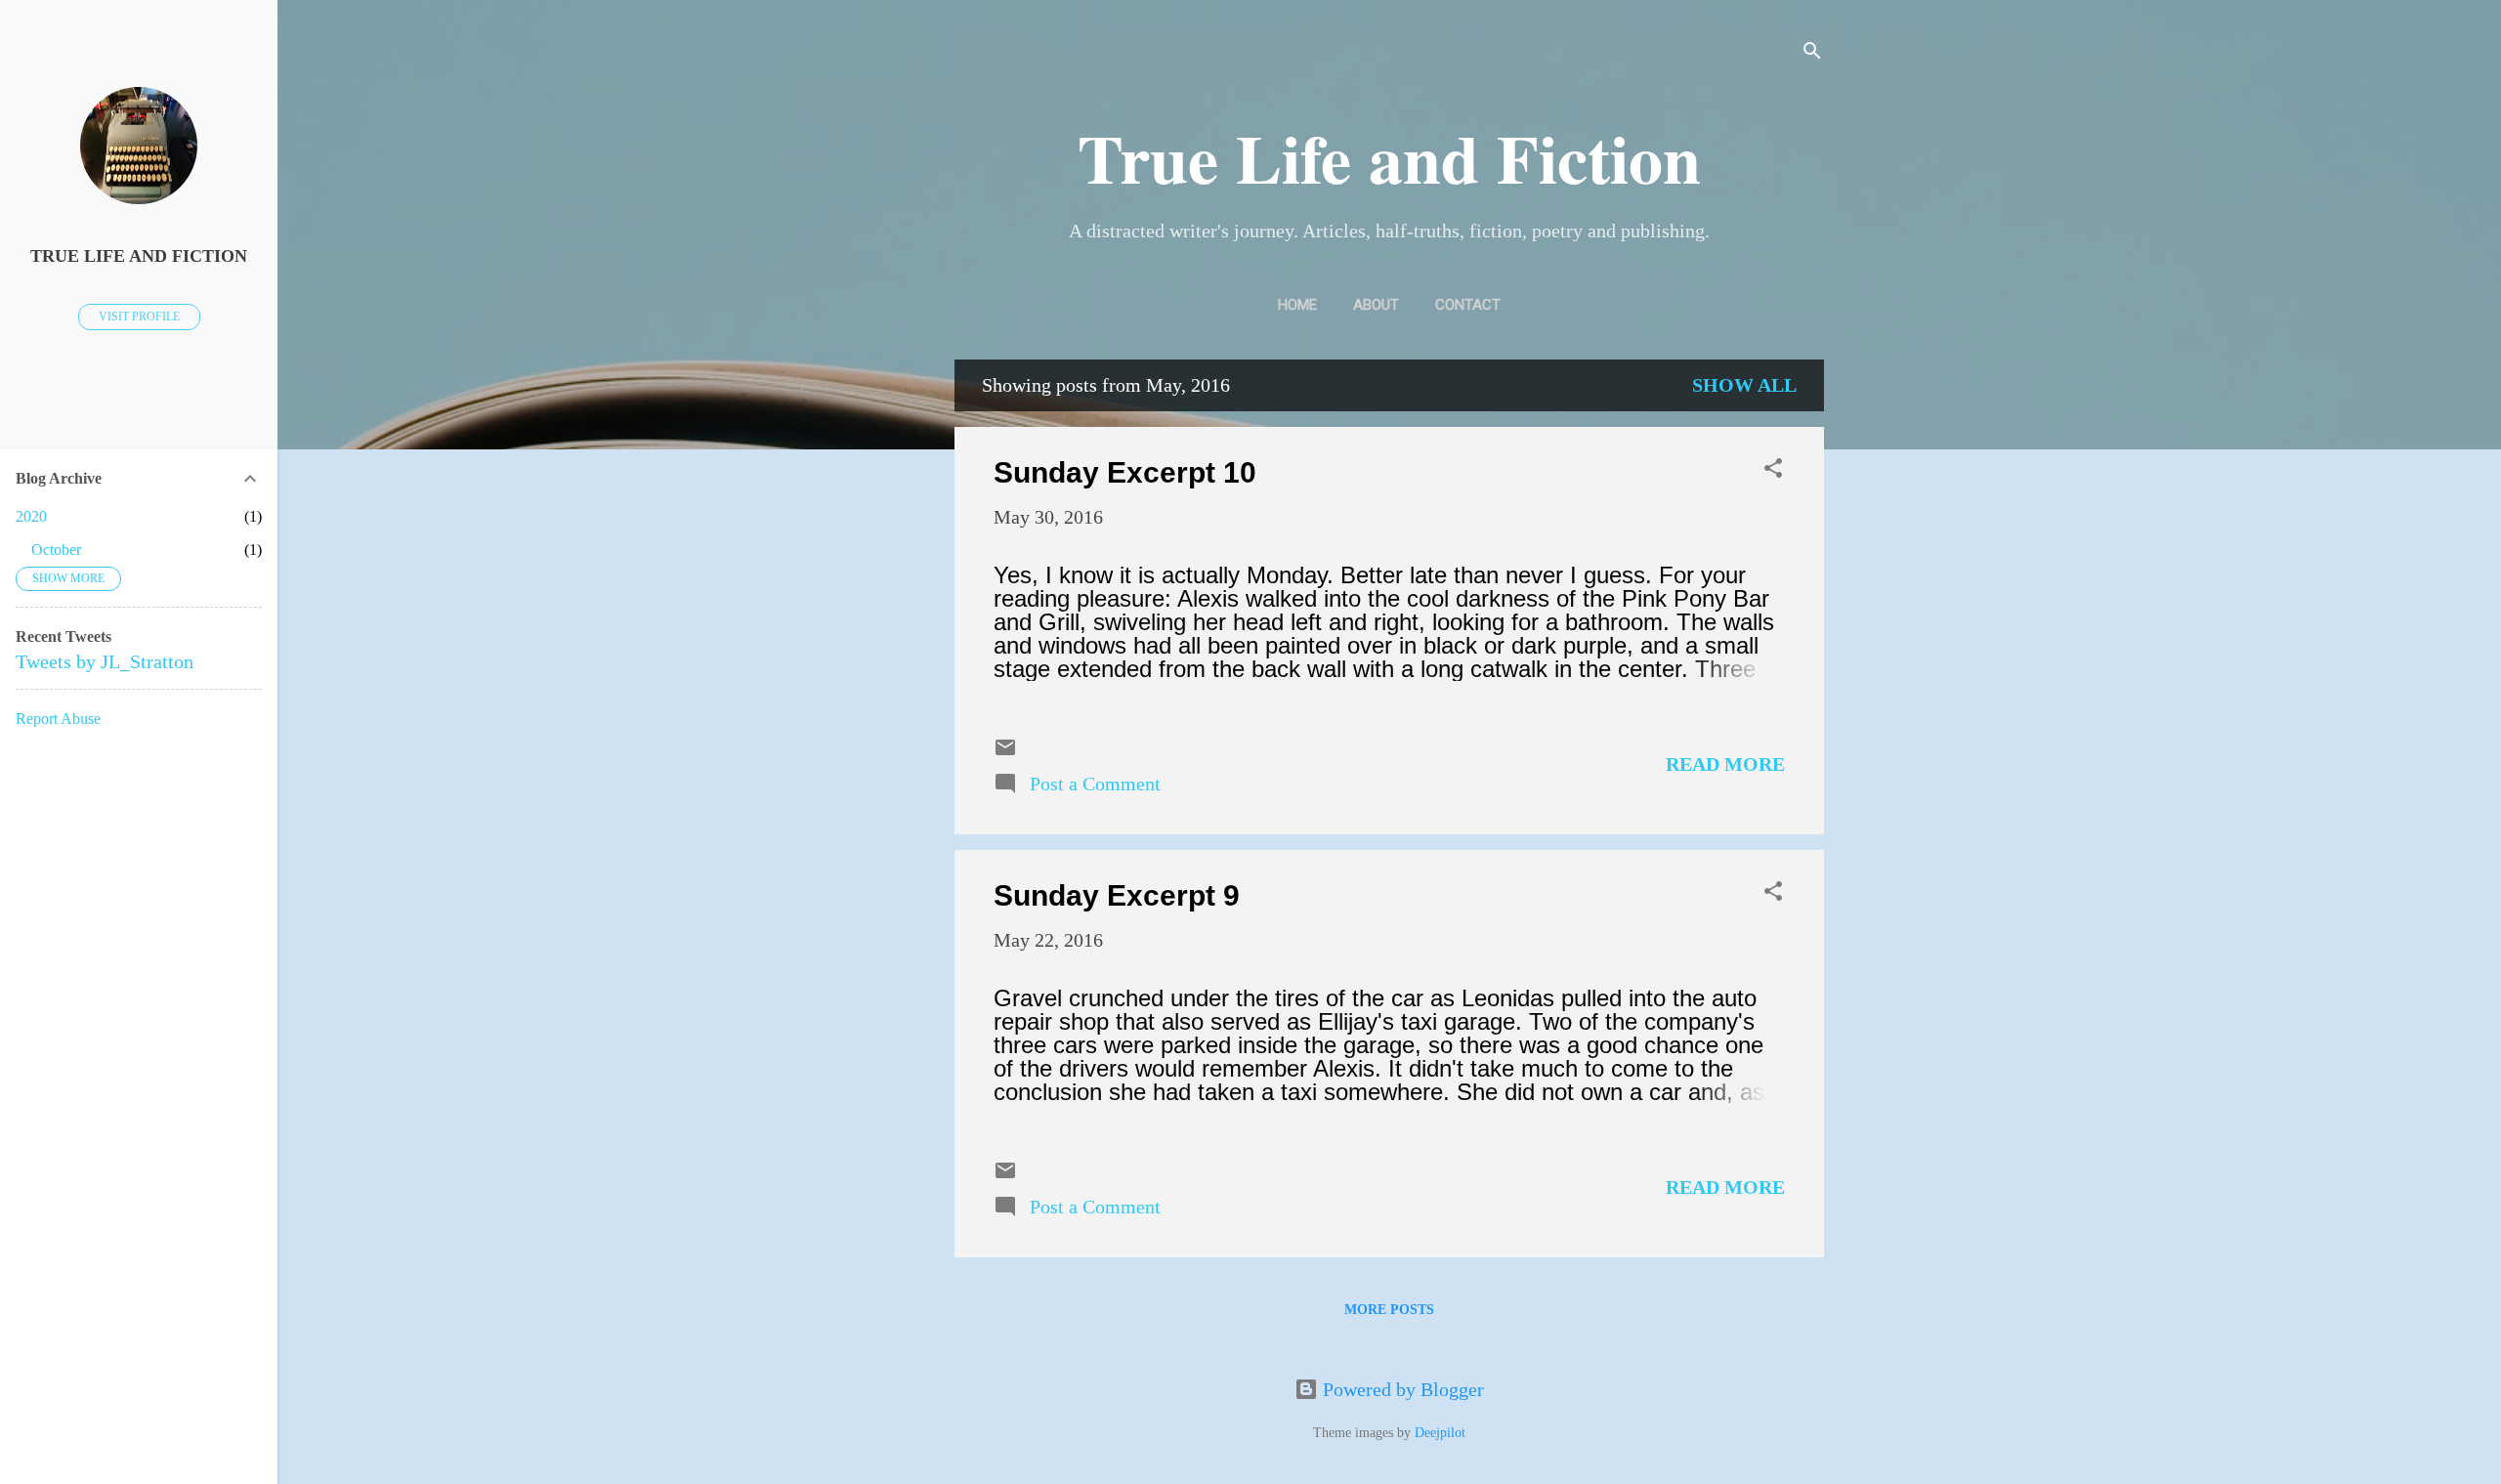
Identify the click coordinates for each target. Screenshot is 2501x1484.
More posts (1389, 1310)
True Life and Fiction (1389, 157)
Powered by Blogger (1401, 1389)
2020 (31, 516)
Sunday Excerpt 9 (1117, 895)
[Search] (1812, 53)
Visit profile (139, 317)
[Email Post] (1005, 752)
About (1376, 305)
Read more (1725, 764)
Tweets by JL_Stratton (105, 661)
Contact (1468, 305)
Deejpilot (1440, 1433)
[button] (1773, 470)
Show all (1744, 385)
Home (1297, 305)
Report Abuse (58, 719)
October (56, 550)
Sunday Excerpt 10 (1125, 472)
